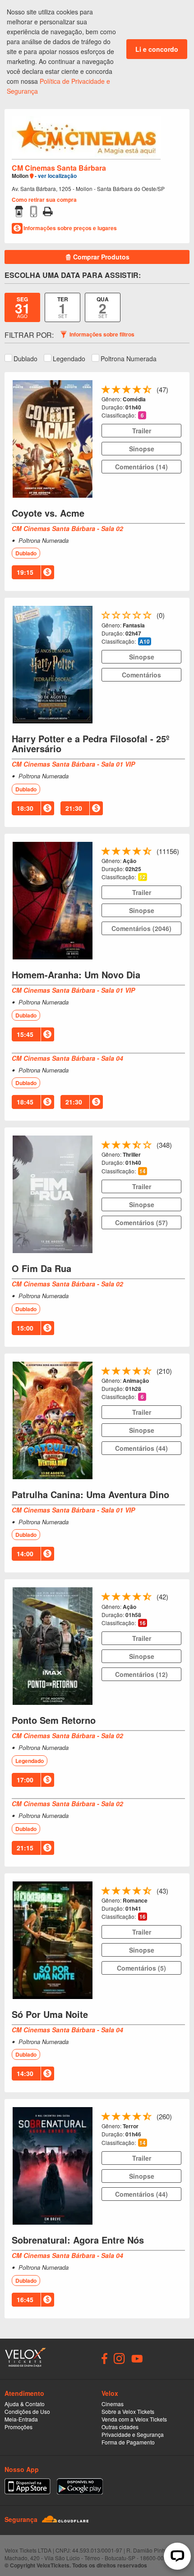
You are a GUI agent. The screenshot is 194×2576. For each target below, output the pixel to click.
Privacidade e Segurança (133, 2434)
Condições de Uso (27, 2411)
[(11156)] (148, 853)
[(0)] (148, 617)
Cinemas (113, 2404)
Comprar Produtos (100, 257)
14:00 (25, 1554)
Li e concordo (157, 49)
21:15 (25, 1848)
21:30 (74, 808)
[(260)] (148, 2118)
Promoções (18, 2427)
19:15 (25, 572)
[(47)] (148, 391)
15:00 (25, 1328)
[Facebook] (104, 2358)
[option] (22, 307)
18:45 (25, 1102)
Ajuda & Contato (25, 2404)
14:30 (25, 2073)
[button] (142, 415)
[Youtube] (137, 2358)
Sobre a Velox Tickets (128, 2411)
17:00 (25, 1780)
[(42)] (148, 1598)
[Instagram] (119, 2358)
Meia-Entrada (21, 2419)
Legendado (69, 359)
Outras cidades (120, 2427)
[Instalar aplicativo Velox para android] (80, 2486)
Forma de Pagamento (128, 2442)
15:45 (25, 1034)
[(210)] (148, 1373)
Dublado (25, 359)
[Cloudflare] (65, 2519)
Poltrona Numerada (129, 359)
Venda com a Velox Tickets (134, 2419)
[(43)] (148, 1892)
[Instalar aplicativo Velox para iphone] (28, 2486)
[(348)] (148, 1147)
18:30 (25, 808)
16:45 (25, 2299)
